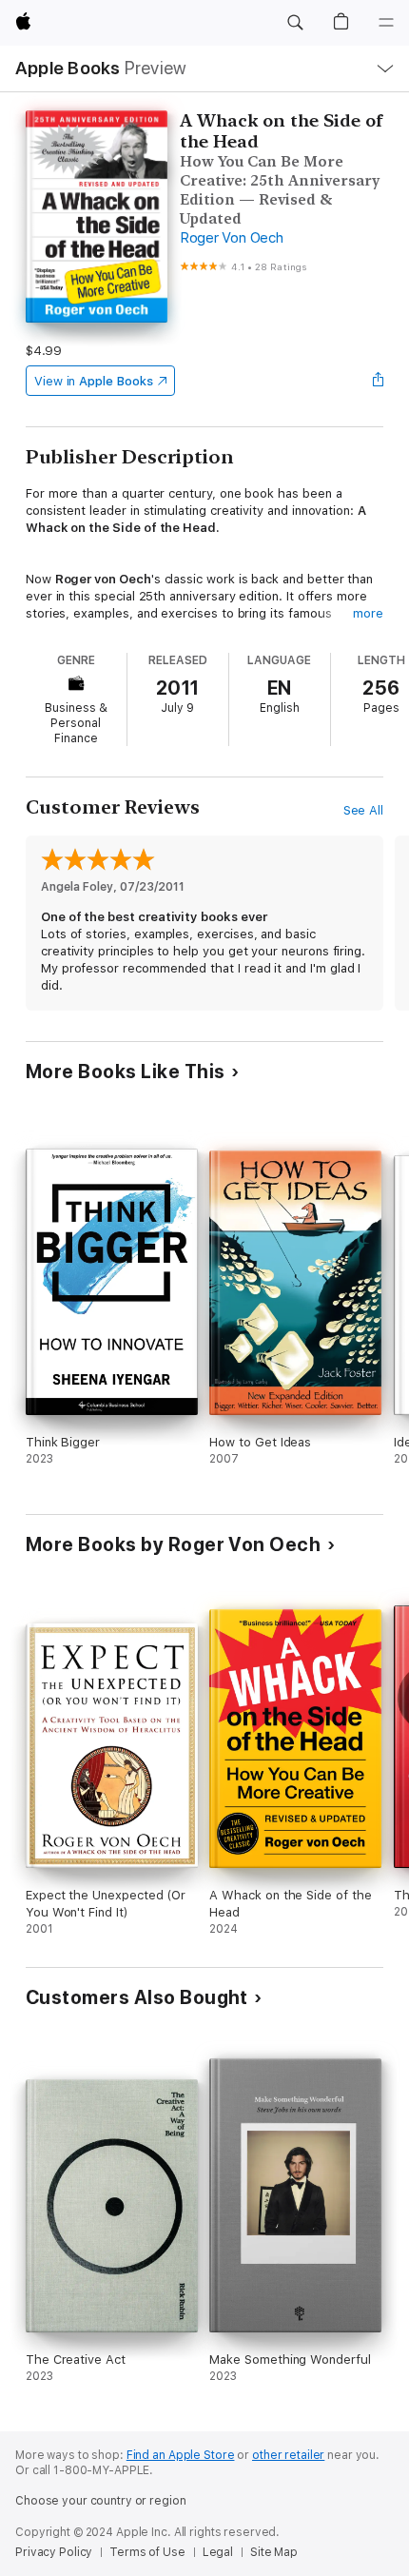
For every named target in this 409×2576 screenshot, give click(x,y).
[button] (295, 23)
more (368, 613)
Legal (218, 2552)
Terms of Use (147, 2552)
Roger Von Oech (232, 238)
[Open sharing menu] (378, 381)
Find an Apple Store (181, 2455)
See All (364, 810)
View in (94, 381)
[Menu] (386, 23)
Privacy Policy (54, 2552)
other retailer (288, 2455)
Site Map (274, 2552)
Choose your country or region (101, 2501)
